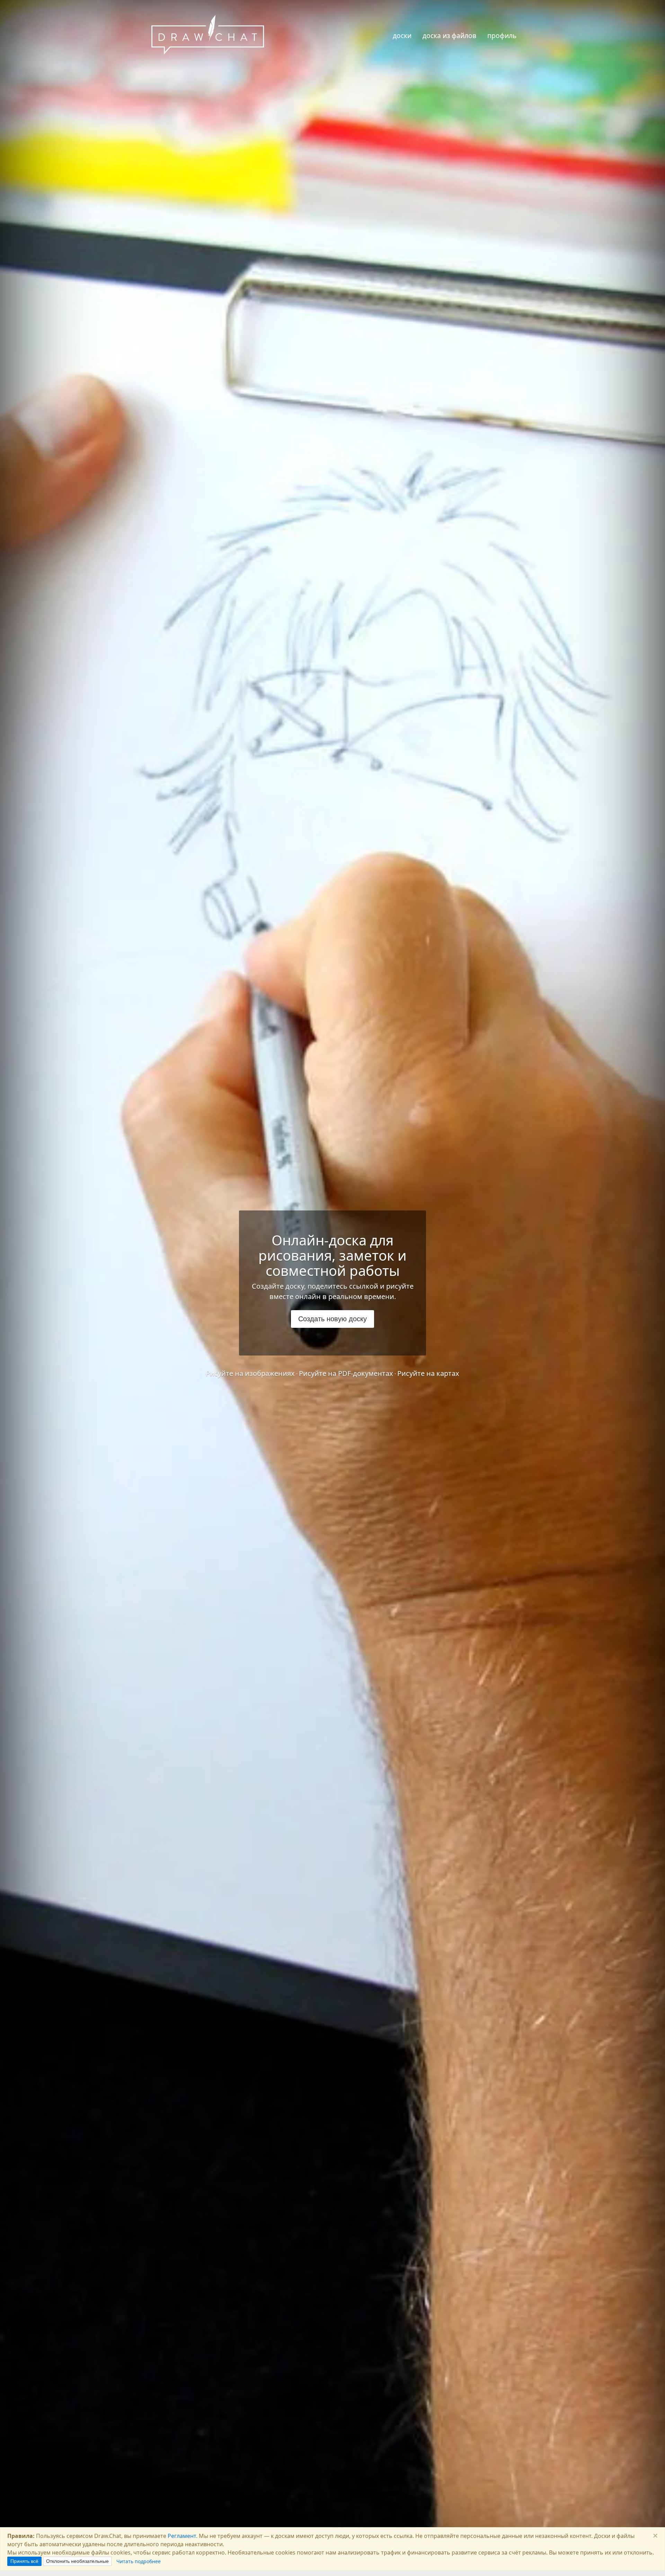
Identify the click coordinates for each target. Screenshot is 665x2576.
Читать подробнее (139, 2561)
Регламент (182, 2536)
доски (402, 35)
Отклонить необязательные (77, 2561)
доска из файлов (449, 35)
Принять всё (24, 2561)
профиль (502, 35)
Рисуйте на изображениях (250, 1373)
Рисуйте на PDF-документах (346, 1373)
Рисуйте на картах (428, 1373)
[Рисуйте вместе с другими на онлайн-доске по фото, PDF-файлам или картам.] (208, 36)
